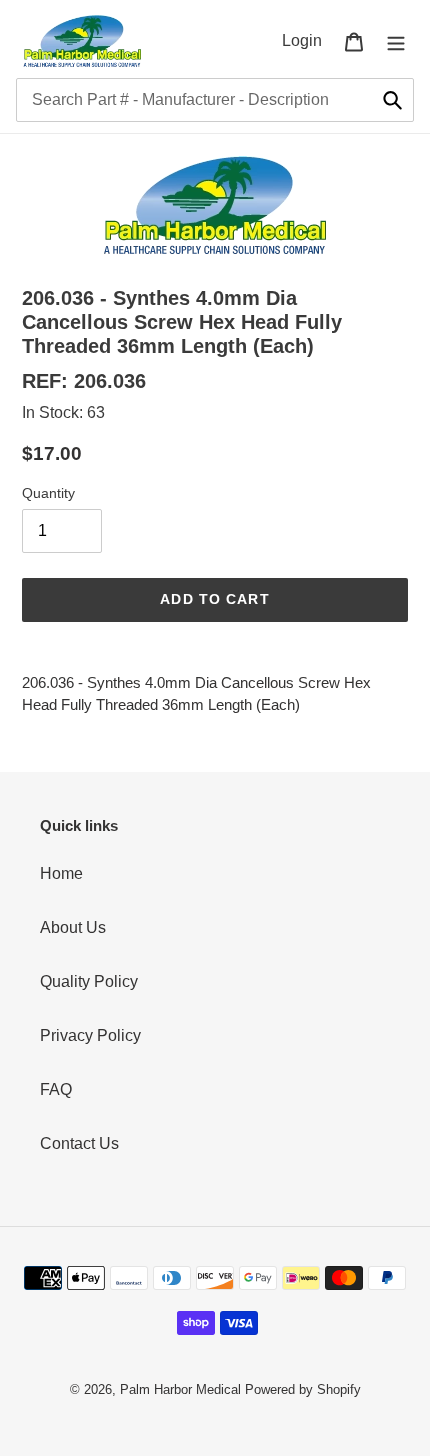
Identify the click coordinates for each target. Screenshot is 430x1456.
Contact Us (79, 1143)
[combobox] (215, 100)
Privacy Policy (90, 1035)
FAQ (56, 1089)
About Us (73, 927)
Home (61, 873)
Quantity (48, 493)
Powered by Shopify (303, 1389)
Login (307, 40)
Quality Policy (89, 981)
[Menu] (396, 41)
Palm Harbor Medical (180, 1389)
